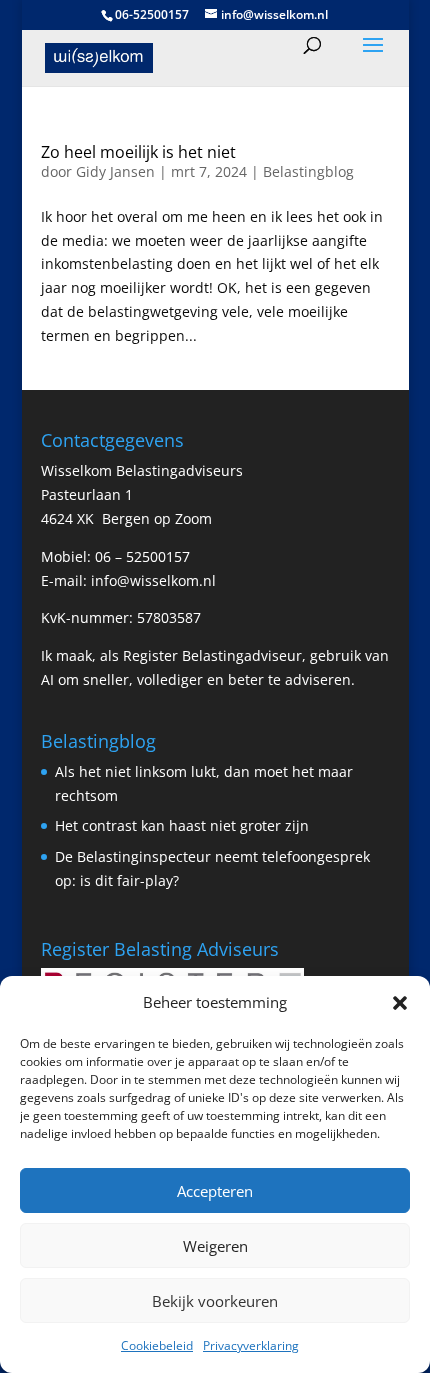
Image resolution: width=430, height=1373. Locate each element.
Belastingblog (308, 171)
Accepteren (215, 1191)
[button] (400, 1003)
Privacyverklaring (251, 1345)
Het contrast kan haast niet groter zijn (182, 825)
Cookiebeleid (157, 1345)
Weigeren (215, 1246)
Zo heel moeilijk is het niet (138, 152)
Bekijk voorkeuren (215, 1301)
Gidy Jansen (115, 171)
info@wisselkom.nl (153, 580)
